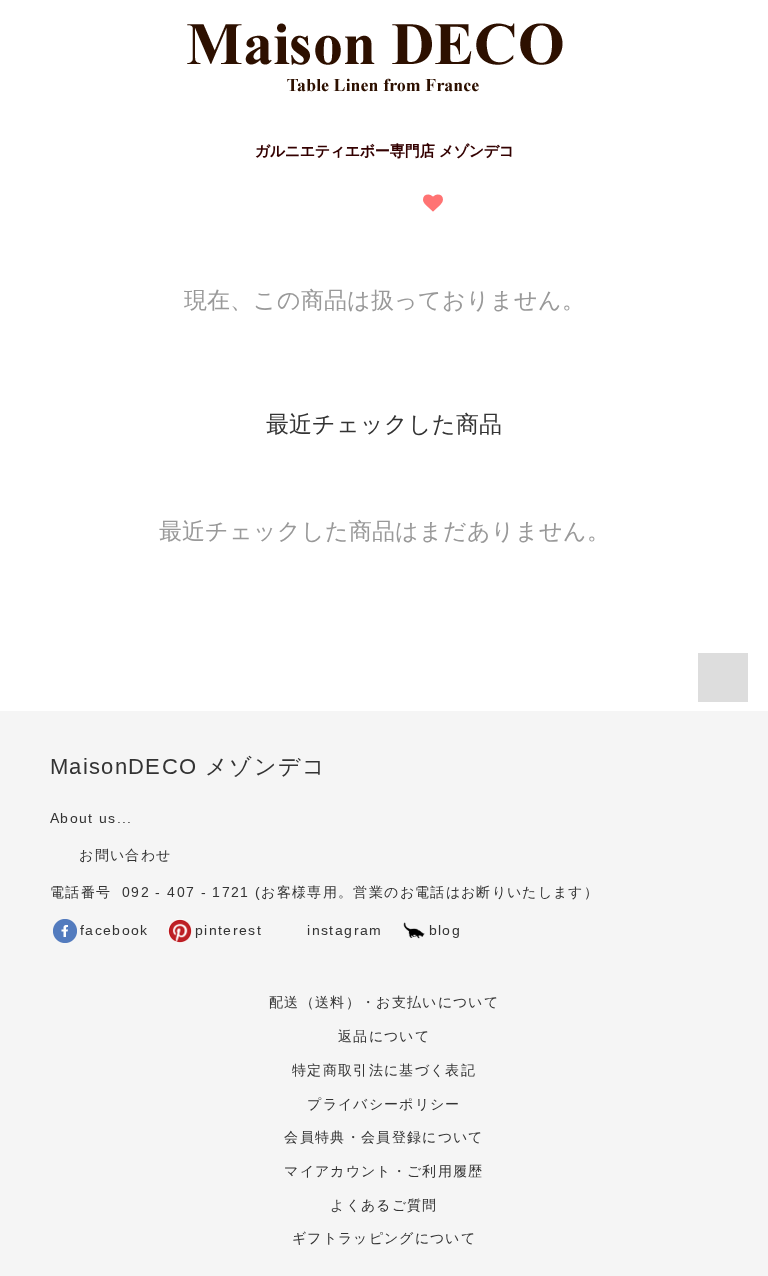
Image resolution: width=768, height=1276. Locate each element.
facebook (114, 930)
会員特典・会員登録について (384, 1137)
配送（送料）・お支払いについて (384, 1002)
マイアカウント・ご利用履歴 (384, 1171)
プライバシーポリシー (384, 1104)
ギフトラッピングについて (384, 1238)
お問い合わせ (122, 855)
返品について (384, 1036)
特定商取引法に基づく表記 (384, 1070)
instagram (342, 930)
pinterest (228, 930)
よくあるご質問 (383, 1205)
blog (445, 930)
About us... (91, 818)
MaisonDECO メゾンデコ (188, 766)
